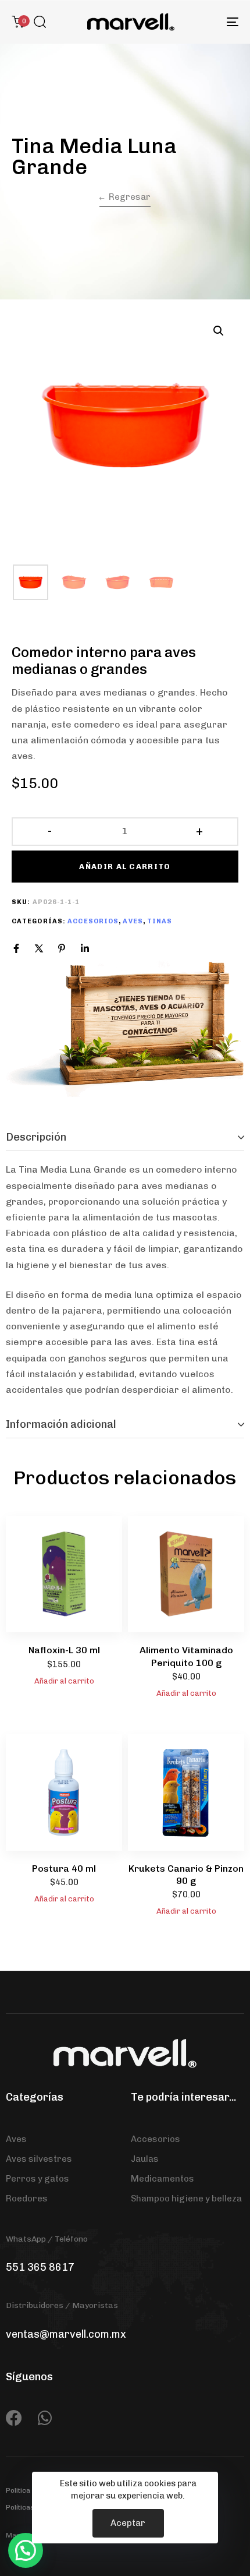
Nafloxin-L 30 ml (64, 1650)
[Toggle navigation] (201, 22)
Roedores (27, 2199)
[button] (40, 22)
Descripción (36, 1137)
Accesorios (93, 921)
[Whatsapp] (45, 2418)
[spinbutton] (125, 831)
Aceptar (128, 2523)
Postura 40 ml (64, 1869)
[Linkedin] (85, 948)
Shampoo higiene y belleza (186, 2199)
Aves (133, 921)
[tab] (125, 1138)
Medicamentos (162, 2179)
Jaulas (145, 2159)
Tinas (160, 921)
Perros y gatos (37, 2179)
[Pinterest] (62, 948)
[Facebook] (16, 948)
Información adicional (61, 1424)
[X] (39, 948)
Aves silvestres (39, 2159)
